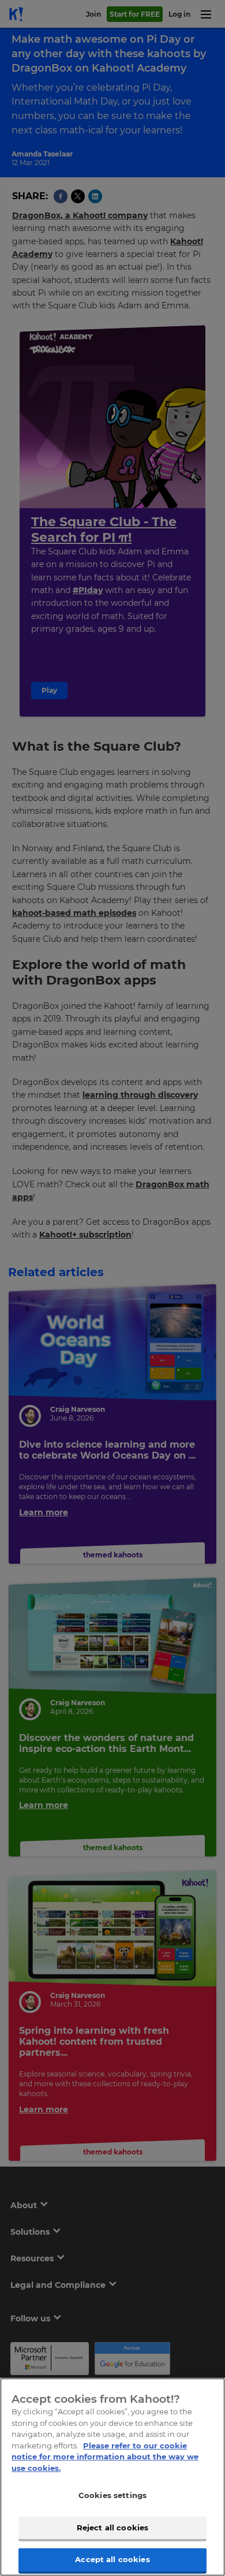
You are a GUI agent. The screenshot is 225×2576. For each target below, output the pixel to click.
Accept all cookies (112, 2559)
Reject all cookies (112, 2527)
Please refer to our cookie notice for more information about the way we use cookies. (105, 2457)
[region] (112, 2477)
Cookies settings (112, 2495)
